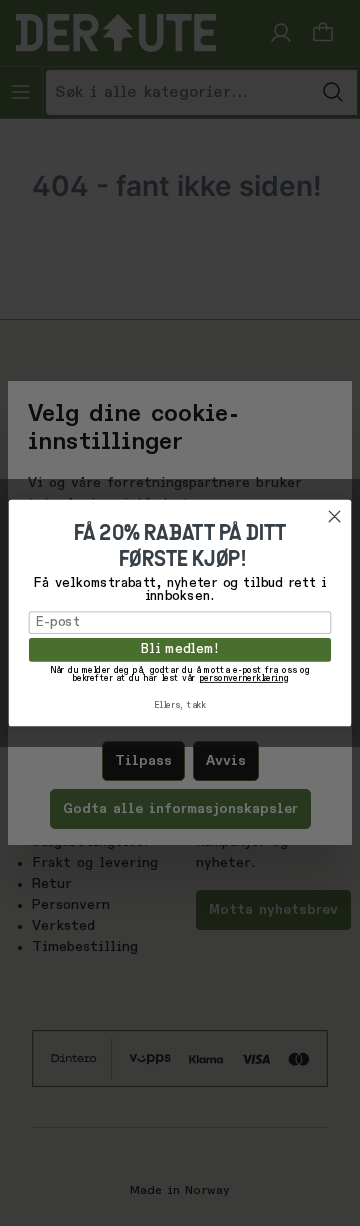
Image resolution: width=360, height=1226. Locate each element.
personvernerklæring (244, 679)
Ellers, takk (180, 706)
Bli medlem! (180, 649)
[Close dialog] (334, 516)
